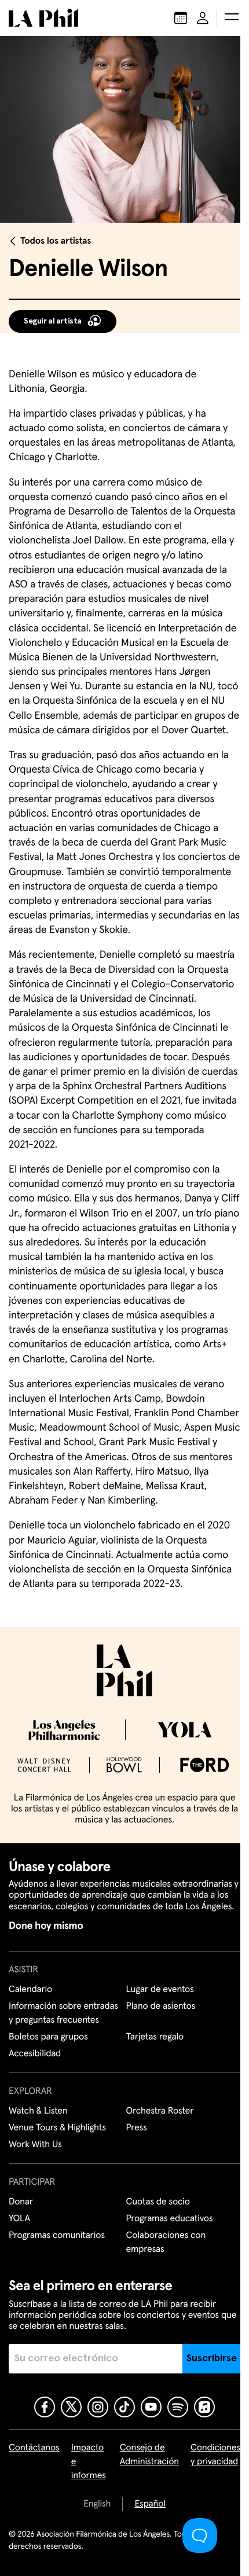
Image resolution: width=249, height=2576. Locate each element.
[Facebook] (45, 2407)
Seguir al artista (53, 321)
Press (137, 2128)
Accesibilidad (35, 2054)
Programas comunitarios (57, 2236)
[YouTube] (151, 2407)
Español (150, 2504)
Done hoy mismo (46, 1926)
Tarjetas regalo (155, 2037)
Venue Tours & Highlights (57, 2128)
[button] (232, 18)
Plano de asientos (161, 2007)
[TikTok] (124, 2407)
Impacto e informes (89, 2462)
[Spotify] (178, 2407)
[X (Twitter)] (71, 2407)
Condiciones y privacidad (215, 2455)
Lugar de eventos (160, 1990)
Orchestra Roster (160, 2111)
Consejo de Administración (149, 2455)
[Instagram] (98, 2407)
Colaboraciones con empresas (166, 2243)
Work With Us (35, 2145)
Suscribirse (212, 2358)
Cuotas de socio (158, 2202)
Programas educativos (170, 2219)
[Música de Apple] (204, 2407)
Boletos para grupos (48, 2037)
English (97, 2504)
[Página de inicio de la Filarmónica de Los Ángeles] (43, 18)
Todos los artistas (56, 241)
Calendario (30, 1990)
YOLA (19, 2219)
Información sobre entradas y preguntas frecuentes (63, 2013)
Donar (21, 2202)
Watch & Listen (38, 2111)
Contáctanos (34, 2448)
